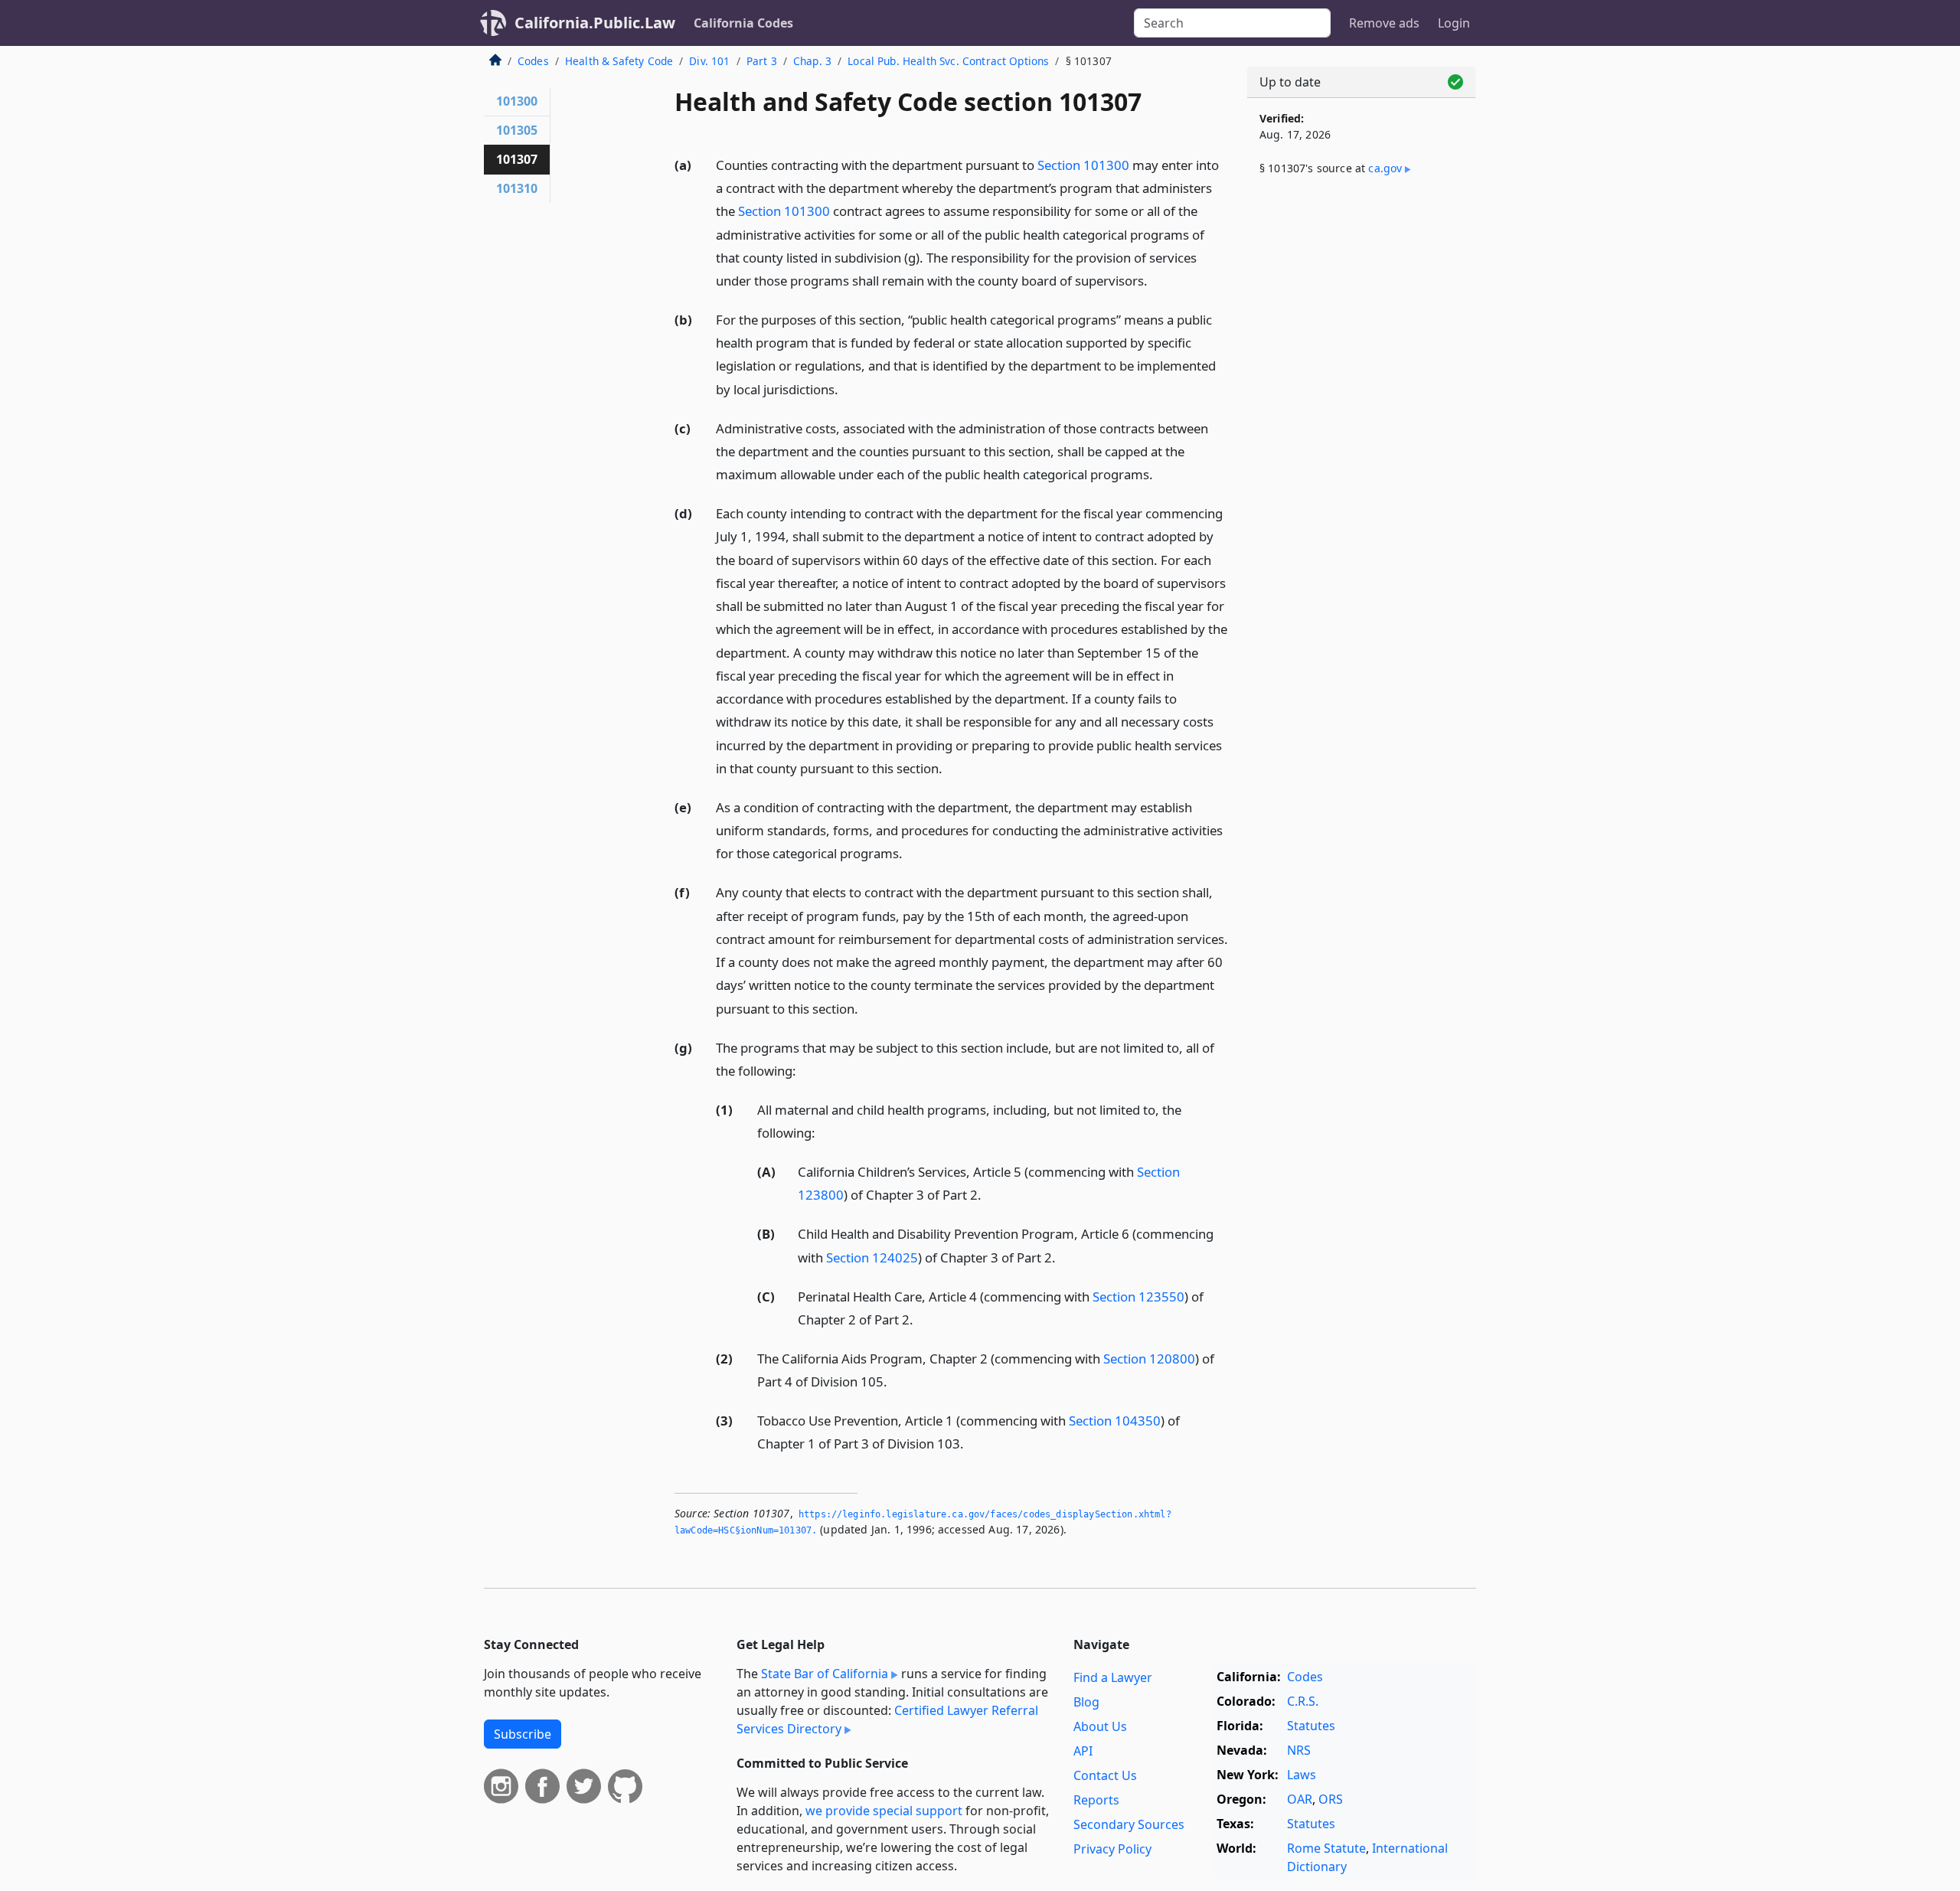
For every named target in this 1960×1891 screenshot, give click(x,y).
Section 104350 (1115, 1421)
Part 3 (762, 61)
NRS (1299, 1750)
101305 (517, 130)
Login (1454, 23)
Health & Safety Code (619, 61)
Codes (533, 61)
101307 (517, 159)
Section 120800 (1149, 1359)
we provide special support (884, 1811)
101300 (517, 101)
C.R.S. (1303, 1701)
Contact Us (1105, 1775)
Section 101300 (1083, 165)
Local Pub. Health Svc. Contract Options (948, 61)
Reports (1096, 1800)
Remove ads (1384, 23)
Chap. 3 (812, 61)
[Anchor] (1156, 280)
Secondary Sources (1129, 1824)
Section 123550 (1138, 1297)
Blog (1086, 1702)
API (1083, 1751)
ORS (1331, 1799)
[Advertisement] (1361, 442)
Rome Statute (1326, 1848)
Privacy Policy (1112, 1849)
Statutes (1311, 1726)
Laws (1302, 1775)
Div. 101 (709, 61)
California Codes (743, 23)
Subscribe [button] (523, 1734)
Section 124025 (872, 1257)
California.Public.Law (595, 23)
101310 (517, 188)
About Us (1100, 1726)
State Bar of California (825, 1674)
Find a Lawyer (1113, 1677)
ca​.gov (1385, 168)
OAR (1300, 1799)
